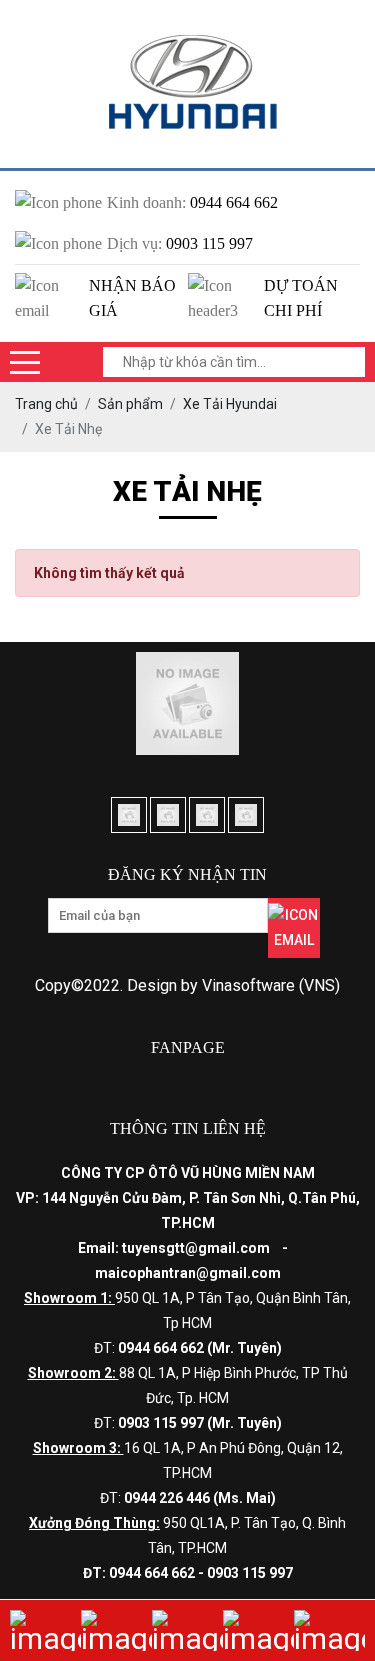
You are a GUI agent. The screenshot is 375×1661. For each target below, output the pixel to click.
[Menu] (25, 362)
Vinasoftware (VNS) (271, 985)
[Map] (187, 1630)
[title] (45, 1630)
